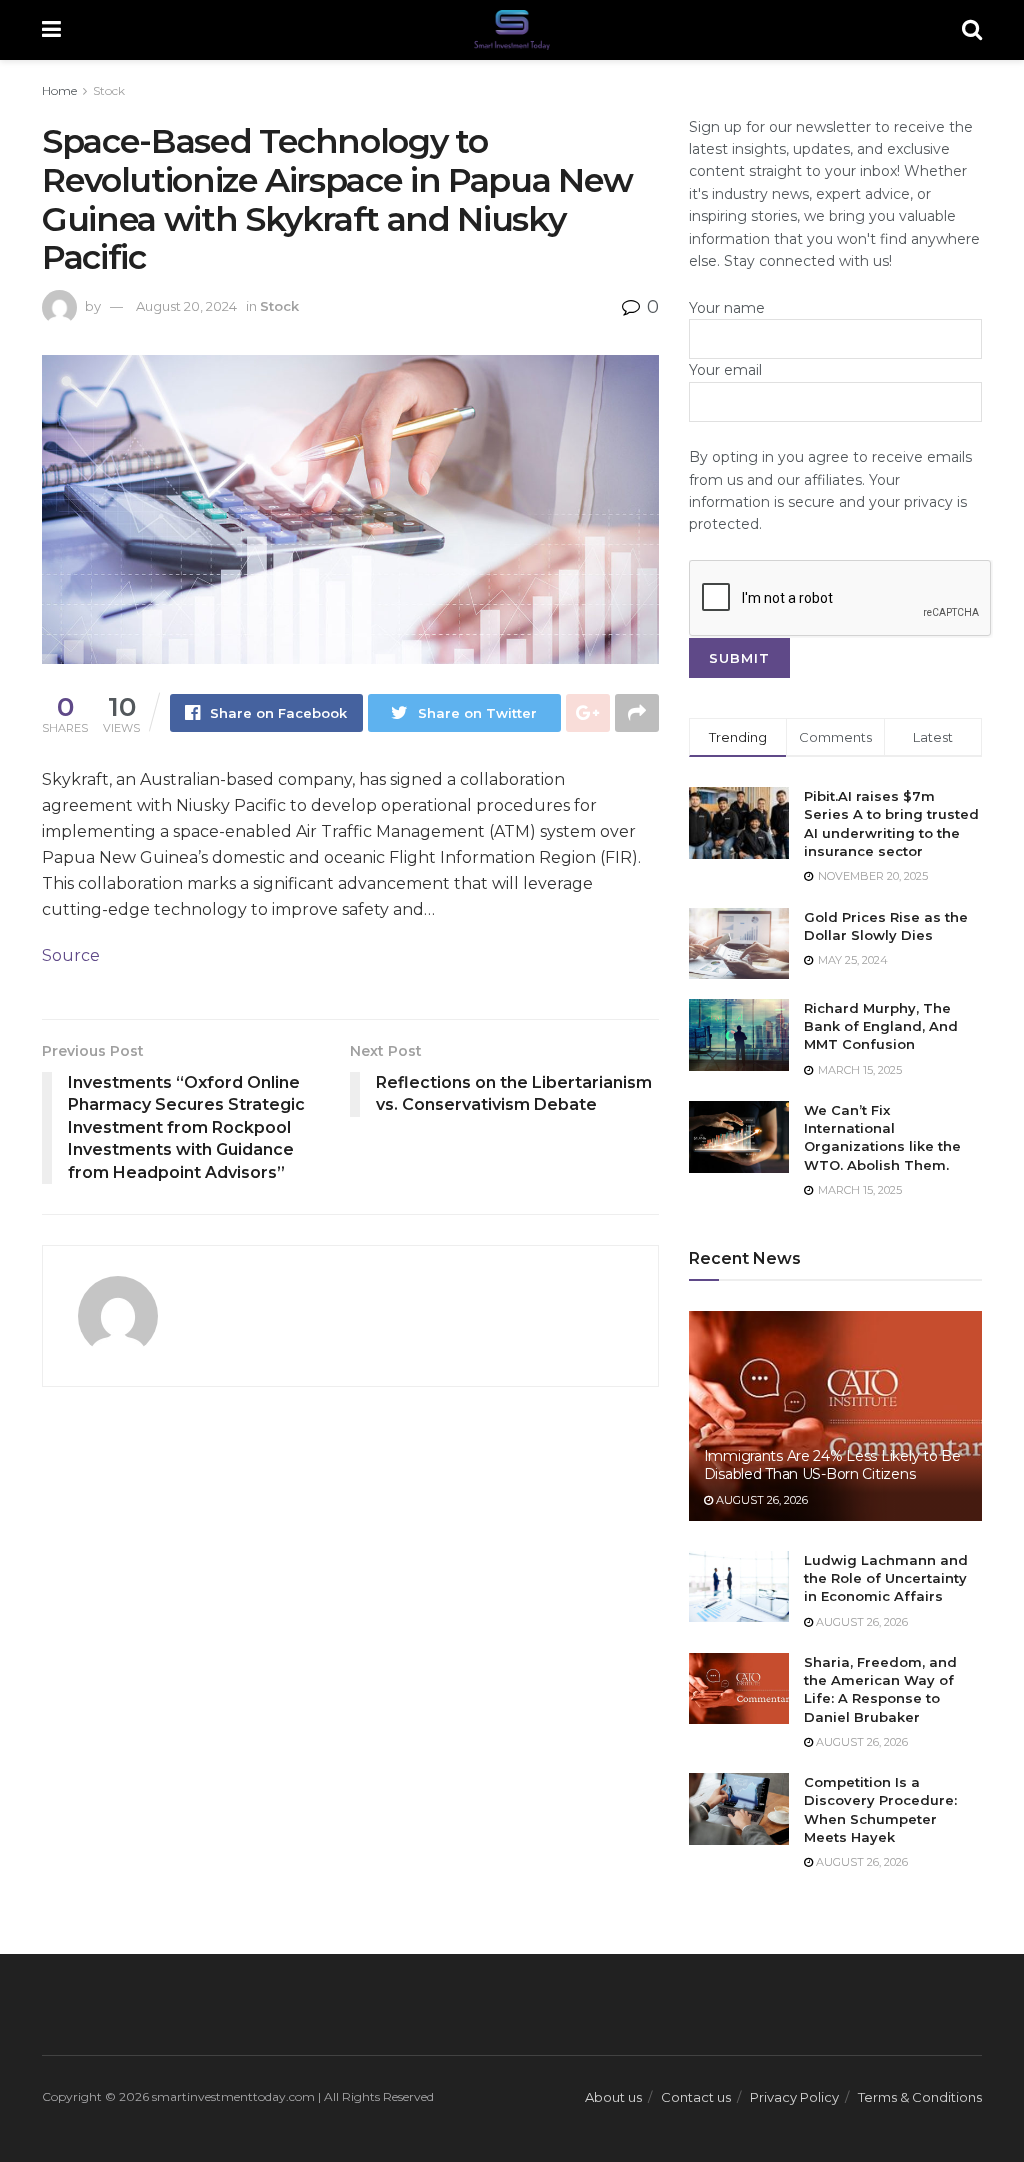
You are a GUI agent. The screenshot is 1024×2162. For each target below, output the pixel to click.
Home (59, 90)
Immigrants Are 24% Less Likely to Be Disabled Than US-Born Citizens (832, 1465)
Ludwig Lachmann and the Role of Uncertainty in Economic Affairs (886, 1578)
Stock (109, 90)
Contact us (696, 2097)
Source (71, 955)
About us (613, 2097)
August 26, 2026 (760, 1500)
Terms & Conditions (920, 2097)
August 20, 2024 (186, 306)
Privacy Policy (794, 2097)
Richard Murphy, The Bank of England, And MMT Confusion (881, 1026)
